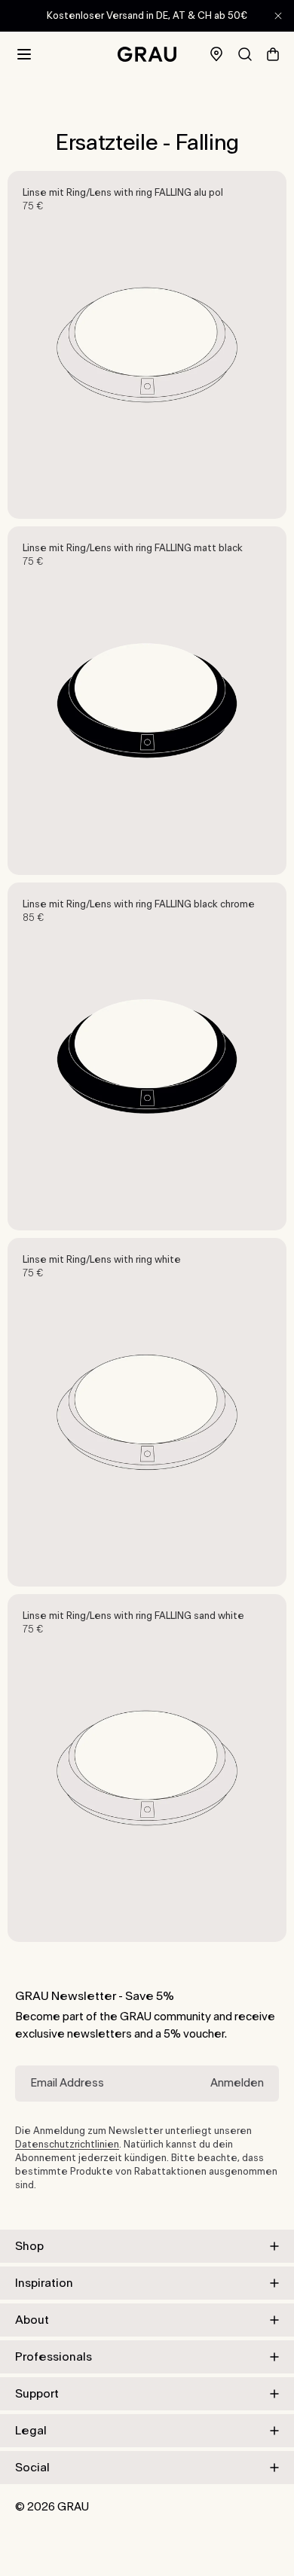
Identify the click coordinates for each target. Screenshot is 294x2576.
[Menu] (24, 54)
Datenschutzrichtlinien (67, 2145)
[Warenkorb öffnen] (273, 54)
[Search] (245, 54)
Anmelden (237, 2083)
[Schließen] (278, 16)
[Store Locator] (216, 55)
